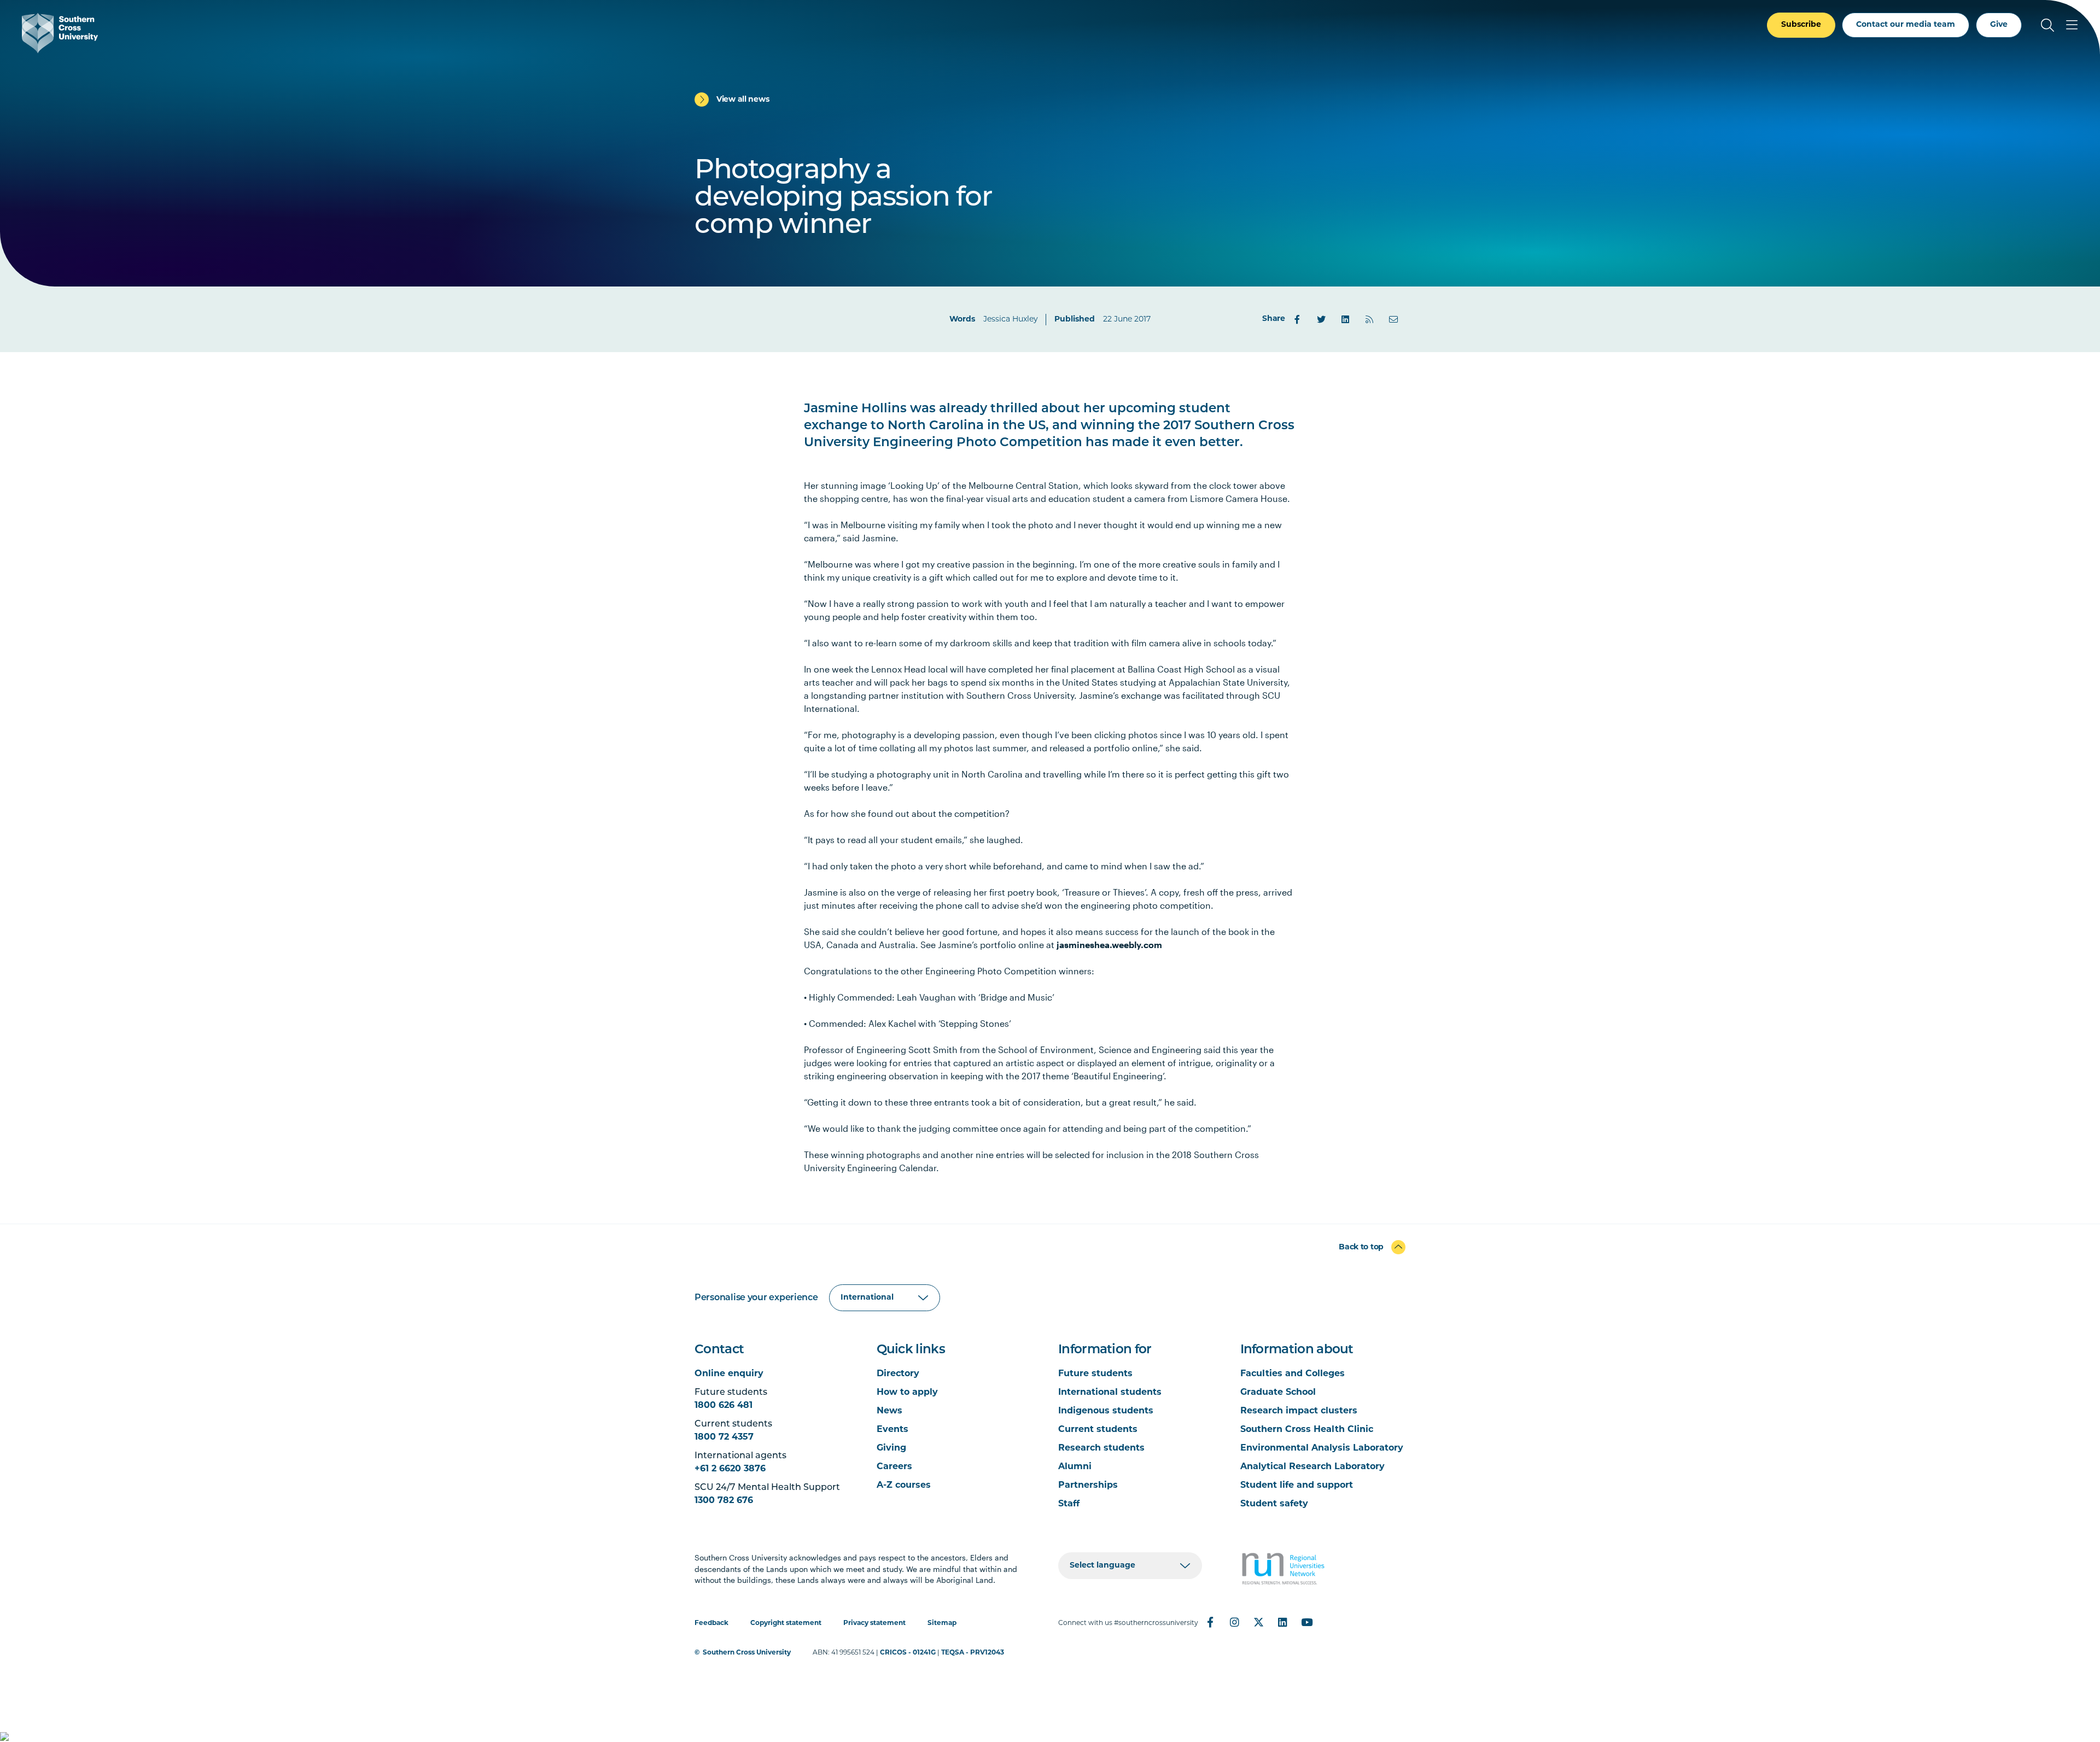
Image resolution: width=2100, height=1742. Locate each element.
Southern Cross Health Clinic (1307, 1430)
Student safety (1274, 1504)
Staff (1069, 1504)
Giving (891, 1448)
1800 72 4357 (724, 1437)
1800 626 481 (724, 1406)
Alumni (1075, 1467)
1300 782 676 (724, 1501)
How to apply (907, 1393)
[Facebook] (1297, 319)
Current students (1098, 1430)
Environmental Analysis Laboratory (1322, 1448)
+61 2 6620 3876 (730, 1469)
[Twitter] (1321, 319)
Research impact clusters (1299, 1411)
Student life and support (1297, 1486)
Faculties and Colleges (1293, 1374)
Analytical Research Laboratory (1312, 1467)
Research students (1101, 1448)
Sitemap (942, 1623)
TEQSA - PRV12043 (973, 1653)
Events (892, 1430)
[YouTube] (1306, 1622)
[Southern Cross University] (60, 33)
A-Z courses (904, 1486)
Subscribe (1801, 25)
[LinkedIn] (1345, 319)
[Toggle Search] (2047, 25)
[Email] (1393, 319)
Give (1999, 25)
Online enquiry (729, 1374)
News (889, 1411)
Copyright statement (786, 1623)
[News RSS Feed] (1369, 319)
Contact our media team (1906, 25)
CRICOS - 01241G (908, 1653)
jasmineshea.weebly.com (1109, 945)
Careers (894, 1467)
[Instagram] (1234, 1622)
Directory (898, 1374)
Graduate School (1278, 1393)
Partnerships (1088, 1486)
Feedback (711, 1623)
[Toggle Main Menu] (2072, 25)
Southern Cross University (747, 1653)
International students (1110, 1393)
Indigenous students (1106, 1411)
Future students (1095, 1374)
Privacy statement (874, 1623)
